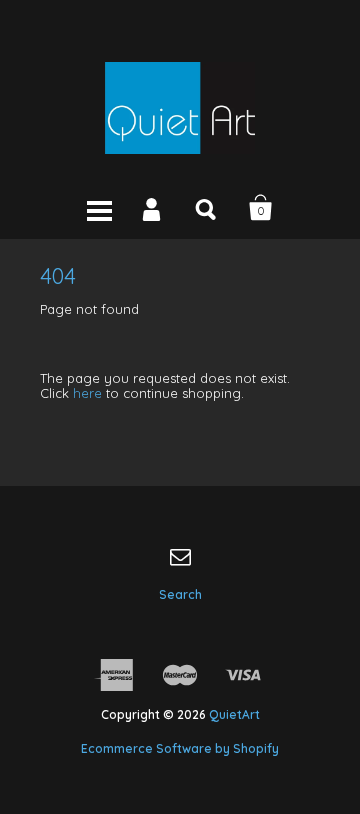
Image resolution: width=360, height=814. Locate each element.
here (87, 393)
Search (207, 208)
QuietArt (234, 714)
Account (153, 208)
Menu (99, 208)
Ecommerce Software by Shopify (180, 748)
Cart (261, 208)
